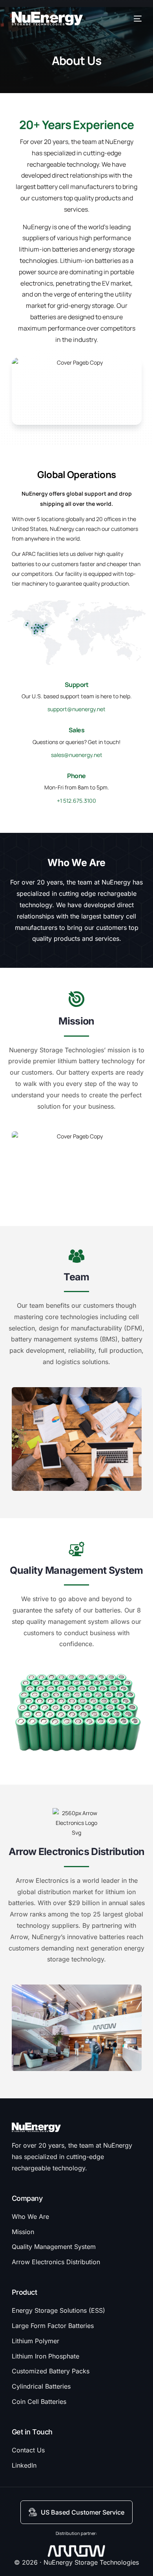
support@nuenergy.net (76, 709)
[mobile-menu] (137, 19)
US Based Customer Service (83, 2512)
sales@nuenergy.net (77, 755)
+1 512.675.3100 (76, 801)
